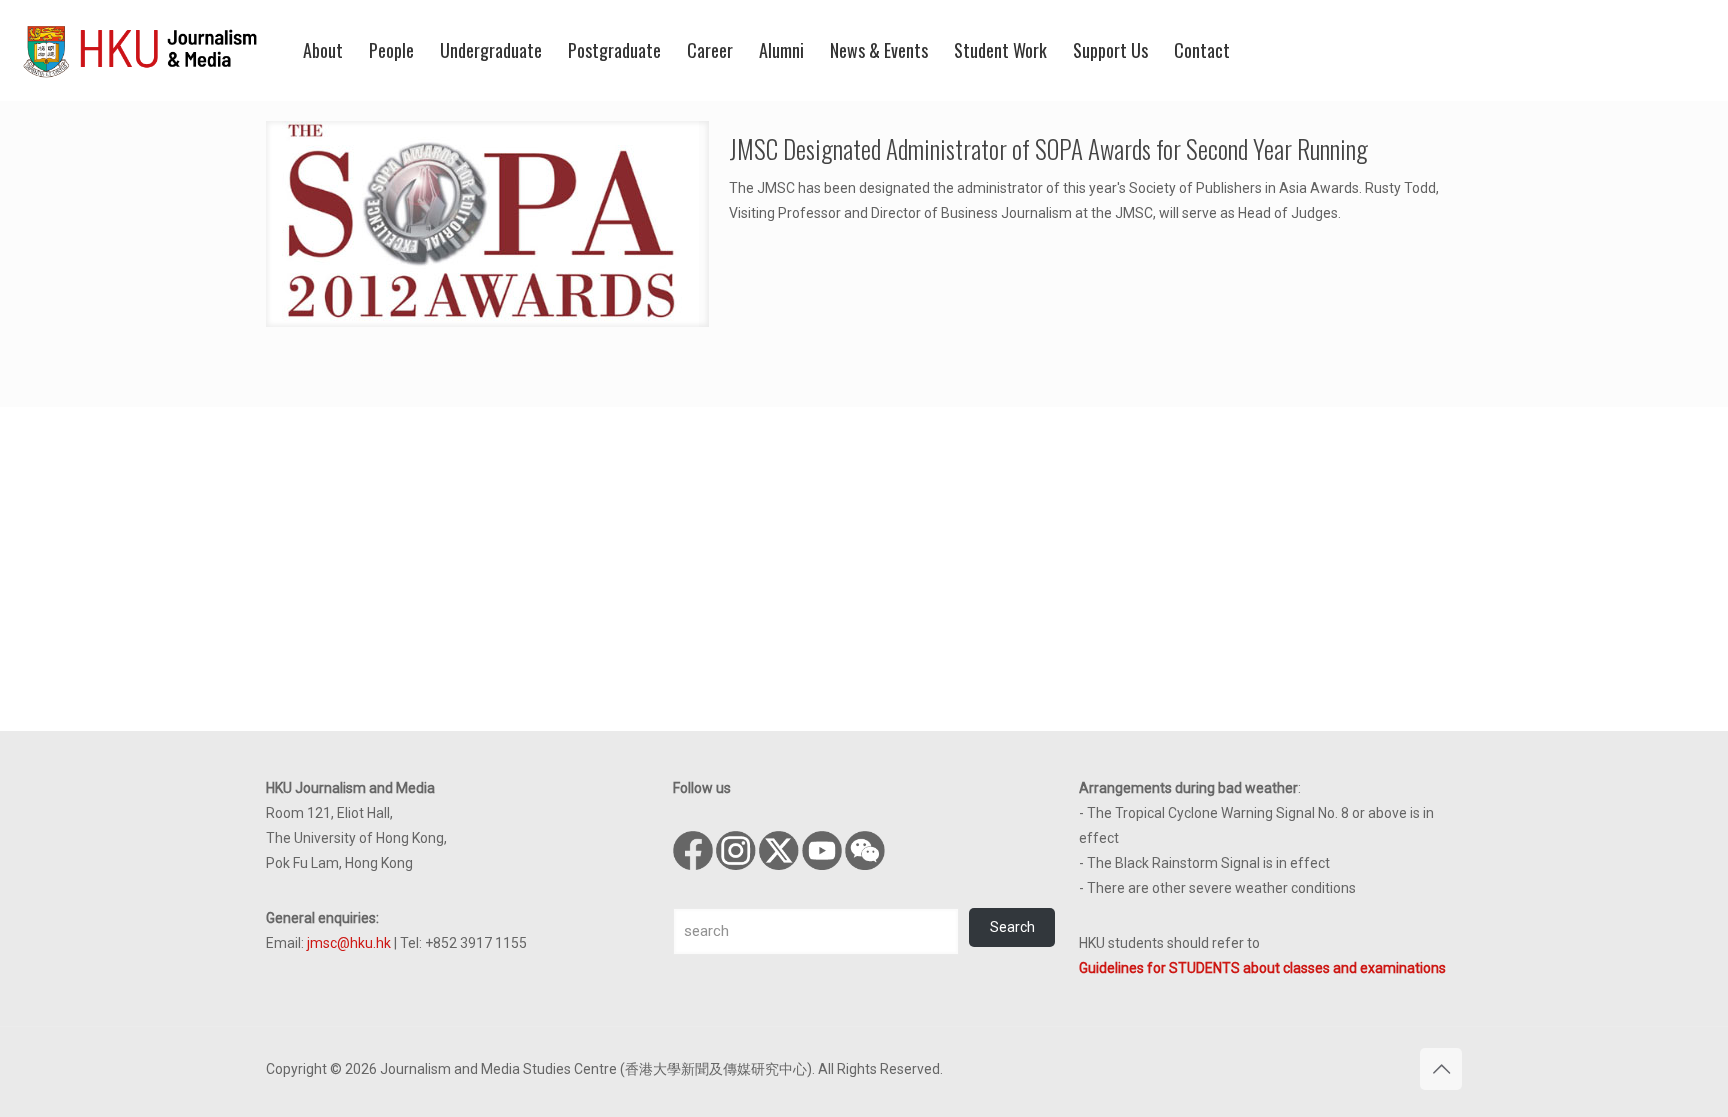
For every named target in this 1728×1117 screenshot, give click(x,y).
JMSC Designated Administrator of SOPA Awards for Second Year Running (1048, 148)
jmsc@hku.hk (349, 943)
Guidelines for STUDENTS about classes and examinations (1262, 968)
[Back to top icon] (1441, 1069)
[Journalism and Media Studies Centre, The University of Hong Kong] (140, 50)
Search (1012, 927)
